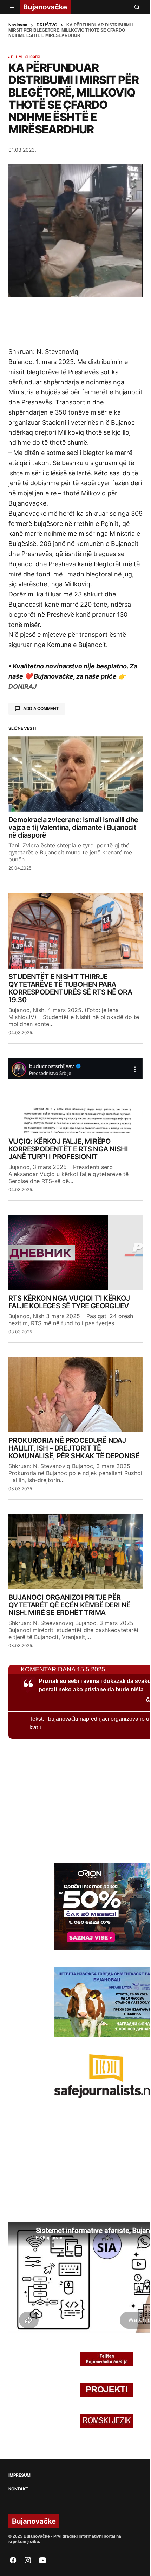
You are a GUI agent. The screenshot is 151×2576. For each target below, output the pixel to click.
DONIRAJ (22, 686)
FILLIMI (17, 57)
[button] (13, 7)
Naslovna (18, 25)
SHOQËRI (33, 57)
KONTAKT (18, 2489)
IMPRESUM (19, 2475)
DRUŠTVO (47, 25)
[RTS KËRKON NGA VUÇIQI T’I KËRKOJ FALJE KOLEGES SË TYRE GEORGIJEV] (75, 1252)
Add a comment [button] (41, 709)
